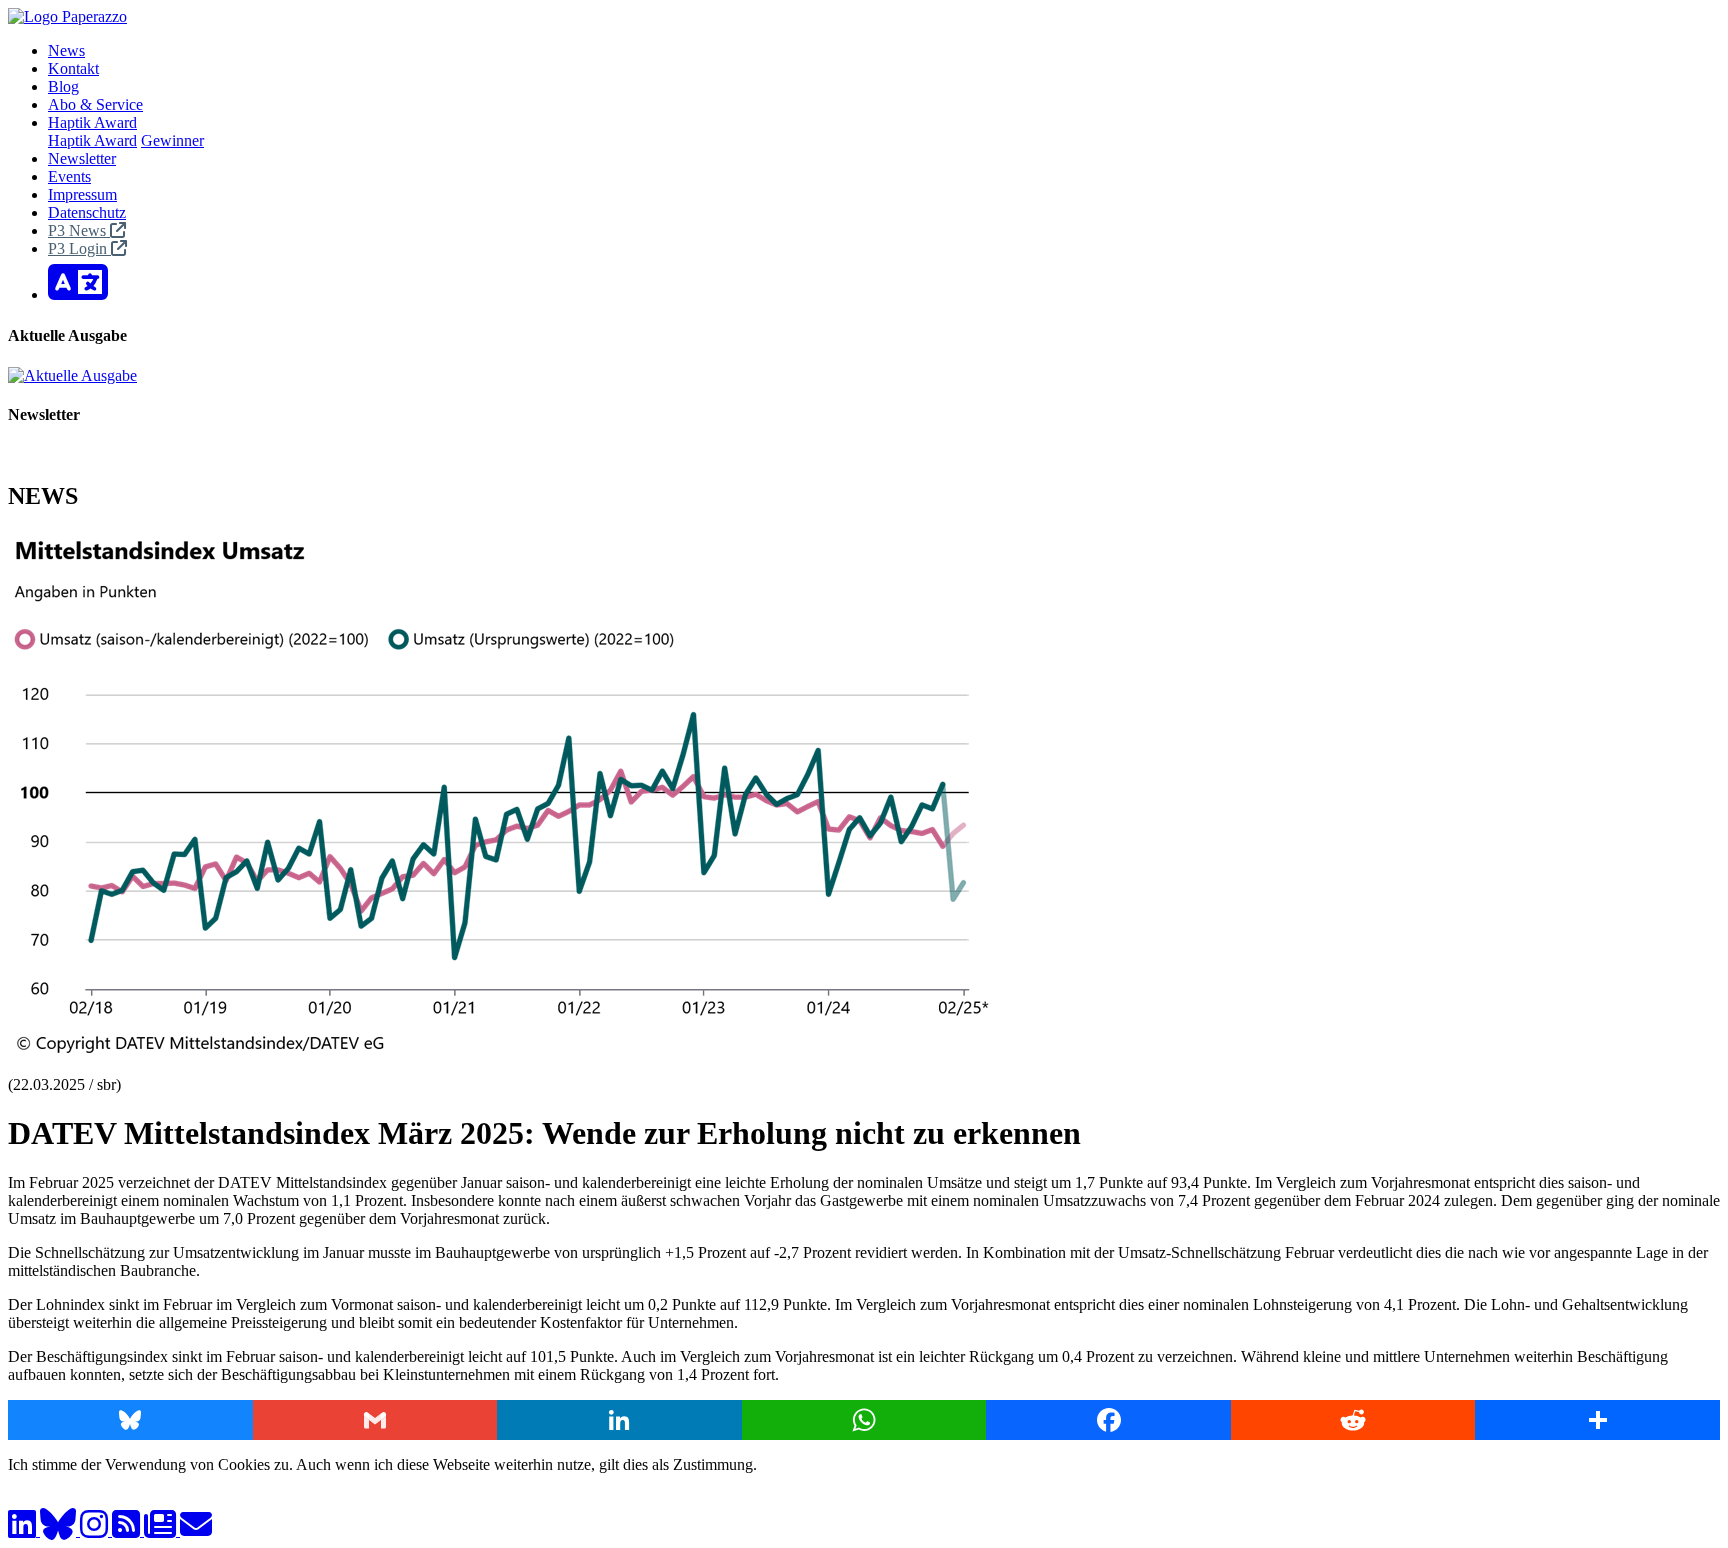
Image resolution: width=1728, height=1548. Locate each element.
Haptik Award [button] (92, 122)
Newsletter (82, 158)
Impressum (82, 194)
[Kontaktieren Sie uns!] (196, 1530)
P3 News (79, 230)
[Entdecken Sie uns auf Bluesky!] (60, 1530)
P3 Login (79, 248)
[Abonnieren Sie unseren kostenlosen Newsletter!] (162, 1530)
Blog (63, 86)
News (66, 50)
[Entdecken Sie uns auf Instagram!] (96, 1530)
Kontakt (73, 68)
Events (69, 176)
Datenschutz (87, 212)
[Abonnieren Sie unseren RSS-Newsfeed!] (128, 1530)
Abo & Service (95, 104)
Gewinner (172, 140)
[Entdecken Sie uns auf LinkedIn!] (24, 1530)
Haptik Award (92, 140)
